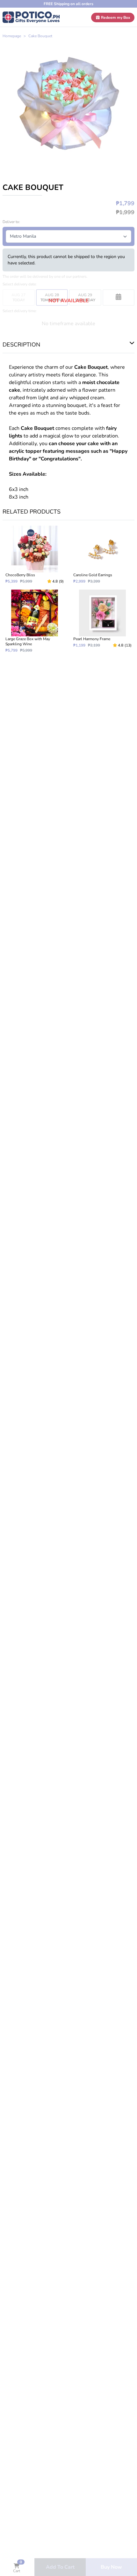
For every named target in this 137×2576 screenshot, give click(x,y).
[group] (68, 103)
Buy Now (111, 2567)
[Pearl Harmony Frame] (102, 621)
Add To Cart (60, 2567)
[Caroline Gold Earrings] (102, 555)
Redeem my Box (115, 17)
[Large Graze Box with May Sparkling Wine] (35, 621)
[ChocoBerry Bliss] (35, 555)
